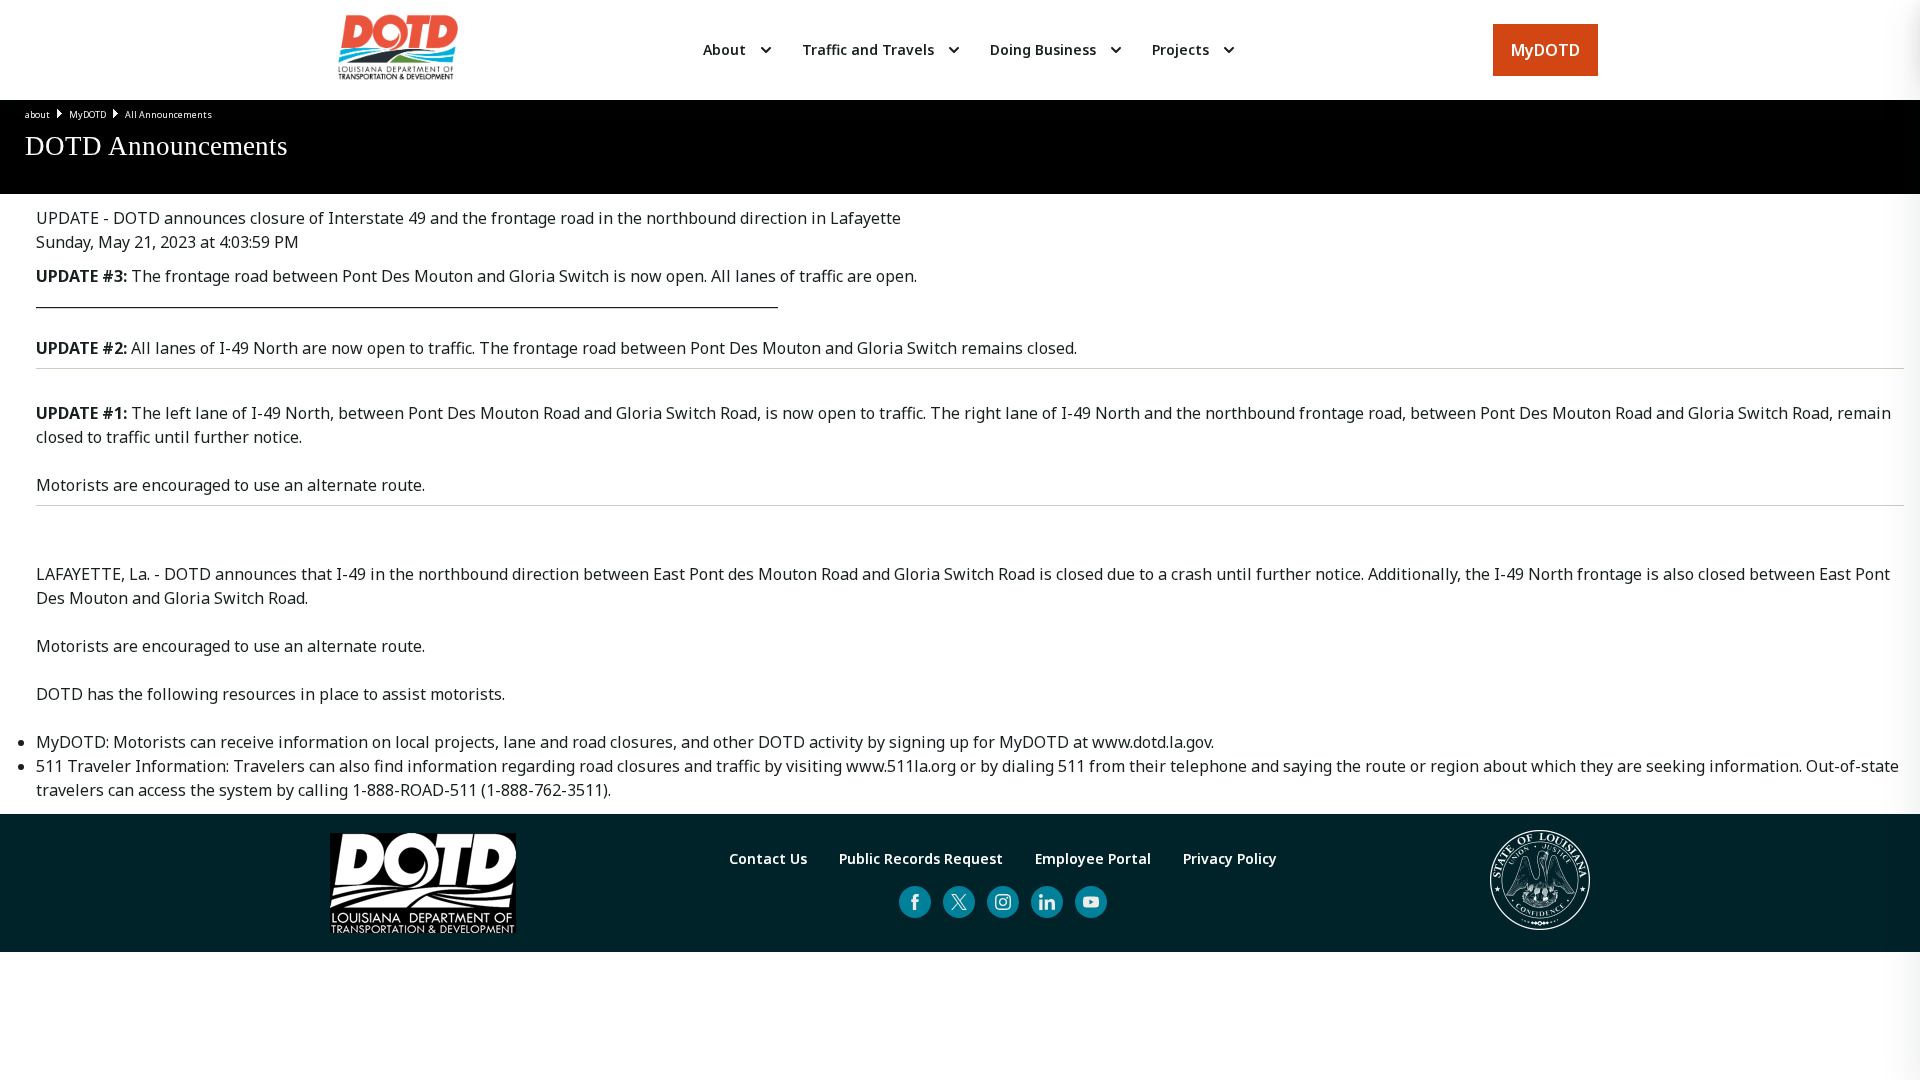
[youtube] (1091, 902)
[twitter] (959, 902)
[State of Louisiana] (1540, 883)
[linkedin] (1047, 902)
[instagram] (1003, 902)
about (37, 114)
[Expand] (766, 50)
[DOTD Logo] (398, 50)
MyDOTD (87, 114)
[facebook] (915, 902)
